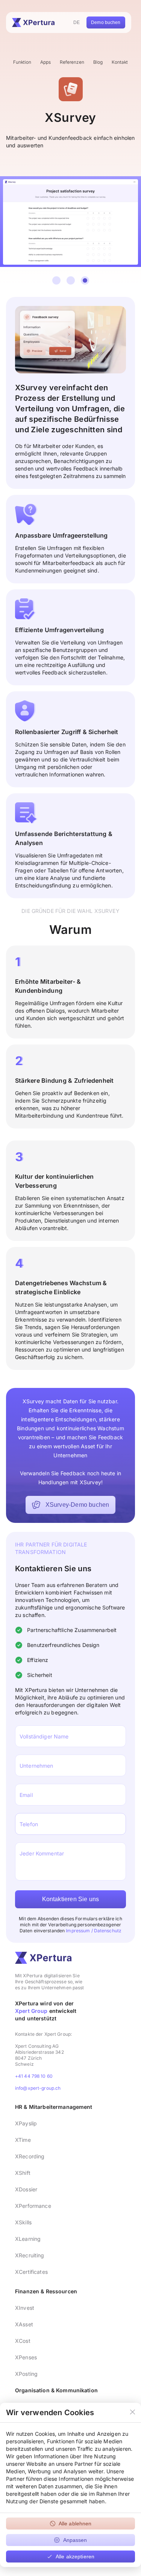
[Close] (133, 2413)
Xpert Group (31, 2011)
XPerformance (33, 2206)
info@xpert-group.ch (38, 2088)
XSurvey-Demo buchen (77, 1505)
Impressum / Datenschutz (94, 1931)
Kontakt (120, 62)
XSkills (23, 2222)
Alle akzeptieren (75, 2557)
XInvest (25, 2308)
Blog (98, 62)
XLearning (28, 2239)
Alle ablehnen (75, 2524)
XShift (23, 2173)
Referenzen (72, 62)
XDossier (26, 2189)
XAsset (24, 2324)
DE (77, 22)
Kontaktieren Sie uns (71, 1899)
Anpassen (75, 2540)
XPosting (26, 2374)
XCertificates (31, 2272)
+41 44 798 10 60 (34, 2076)
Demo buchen (106, 22)
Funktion (22, 62)
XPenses (26, 2357)
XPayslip (26, 2123)
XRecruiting (30, 2255)
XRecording (30, 2156)
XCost (23, 2341)
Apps (45, 62)
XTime (23, 2140)
